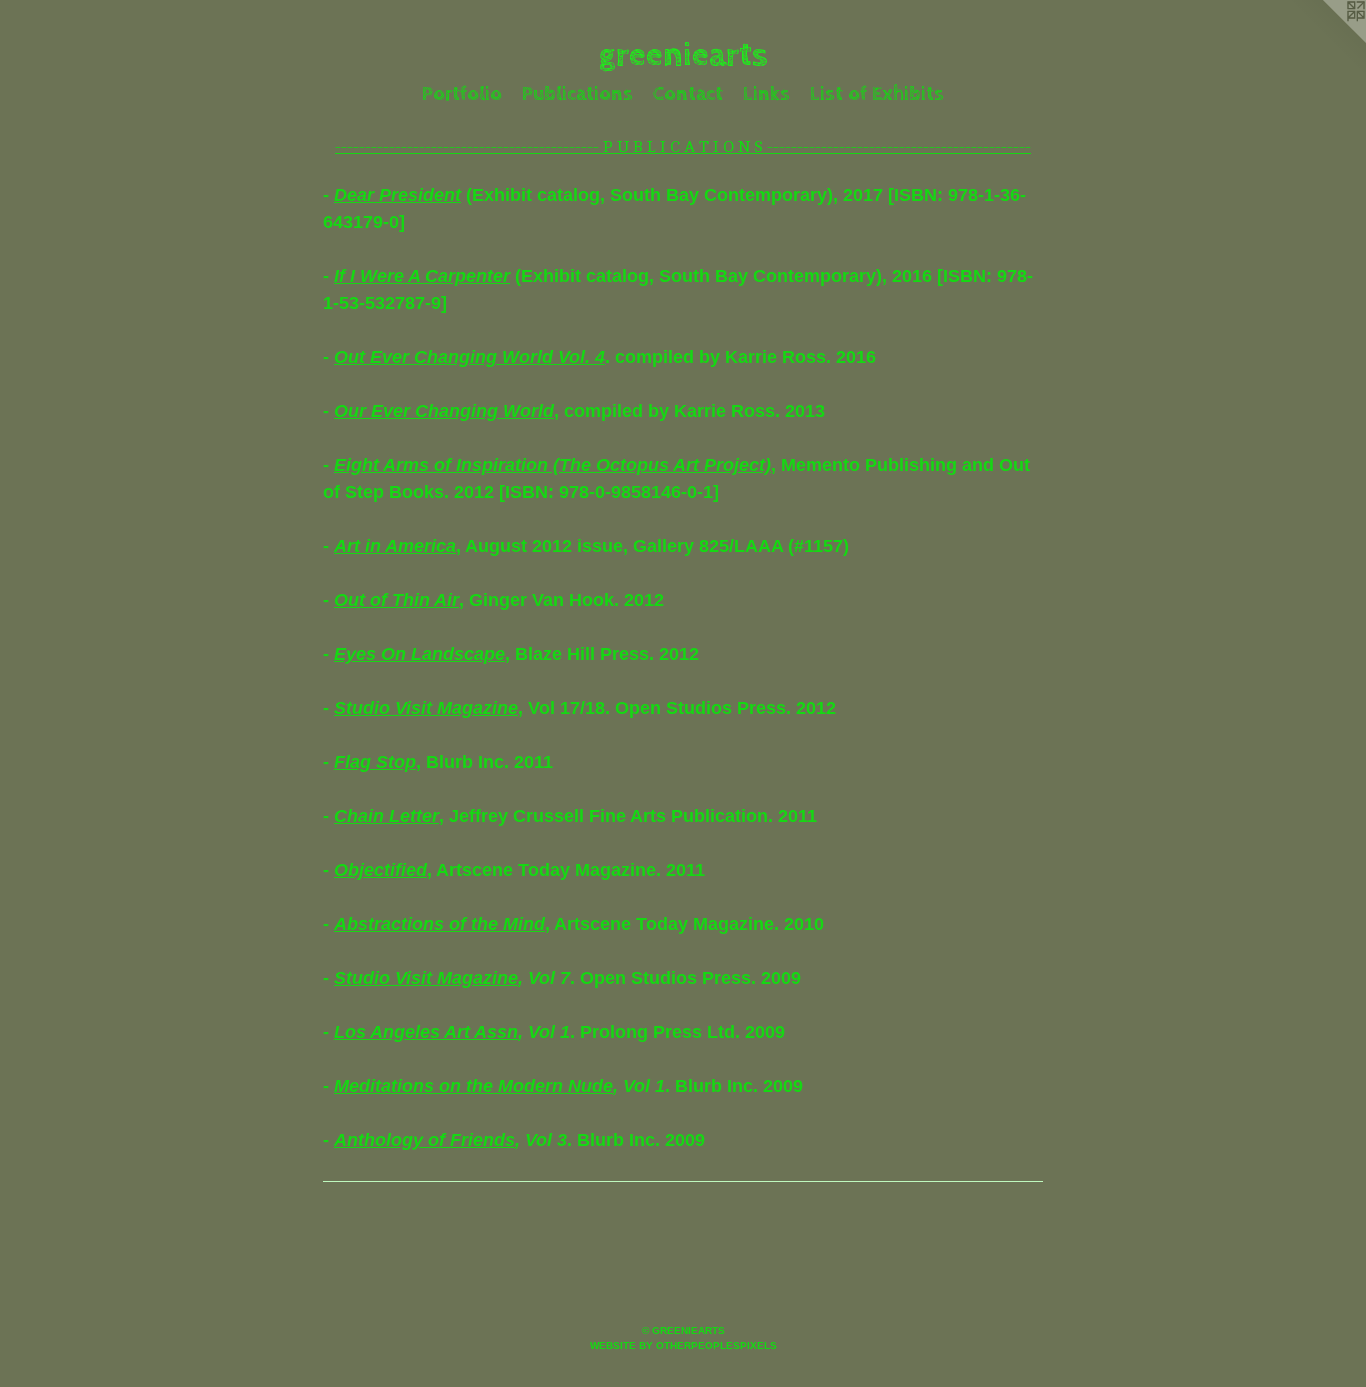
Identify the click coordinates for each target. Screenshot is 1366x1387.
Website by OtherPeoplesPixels (683, 1345)
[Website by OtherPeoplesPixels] (1326, 40)
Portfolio (462, 94)
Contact (688, 94)
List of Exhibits (877, 94)
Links (766, 94)
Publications (577, 94)
